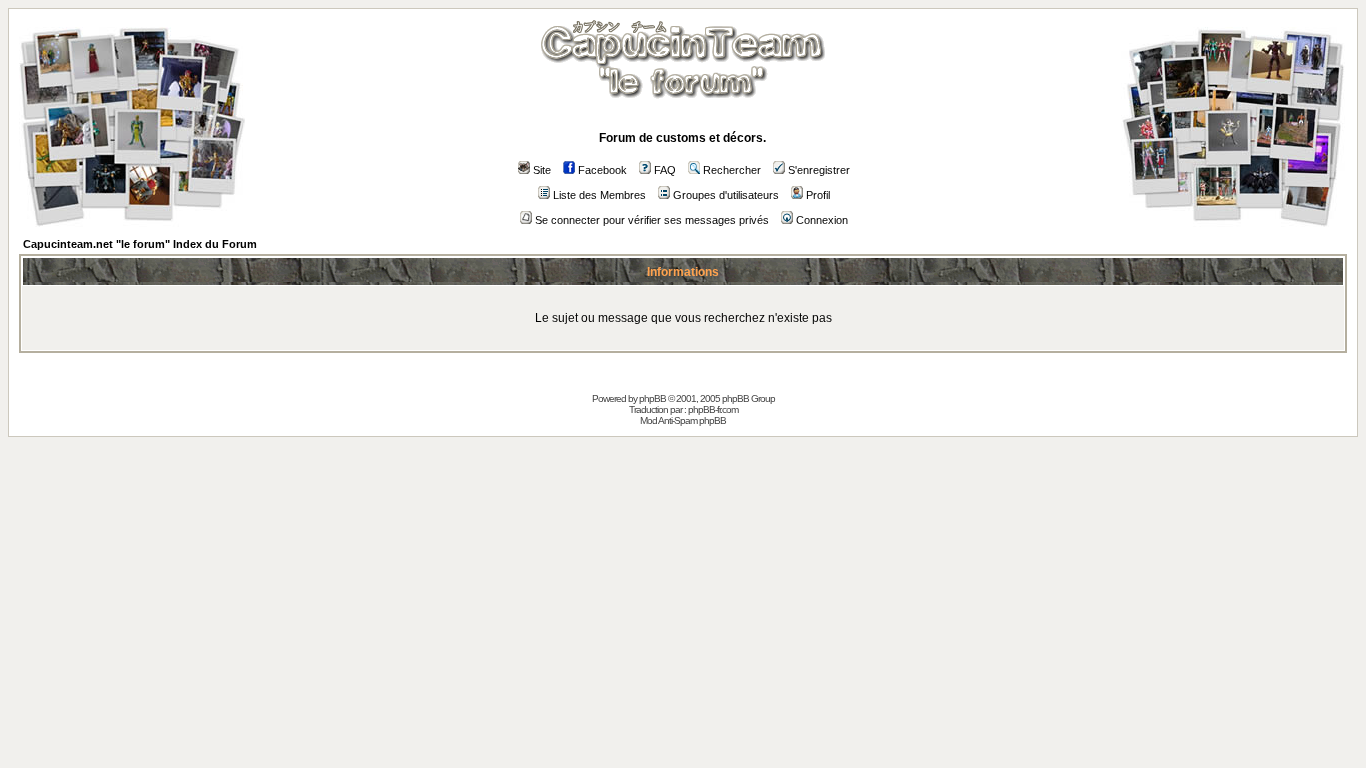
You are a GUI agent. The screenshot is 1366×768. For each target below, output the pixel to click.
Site (542, 170)
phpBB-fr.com (713, 409)
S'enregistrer (819, 170)
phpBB (652, 398)
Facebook (602, 170)
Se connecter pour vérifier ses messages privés (652, 220)
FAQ (665, 170)
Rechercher (732, 170)
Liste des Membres (599, 195)
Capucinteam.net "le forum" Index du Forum (140, 244)
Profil (818, 195)
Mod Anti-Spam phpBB (683, 420)
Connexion (822, 220)
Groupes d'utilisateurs (726, 195)
